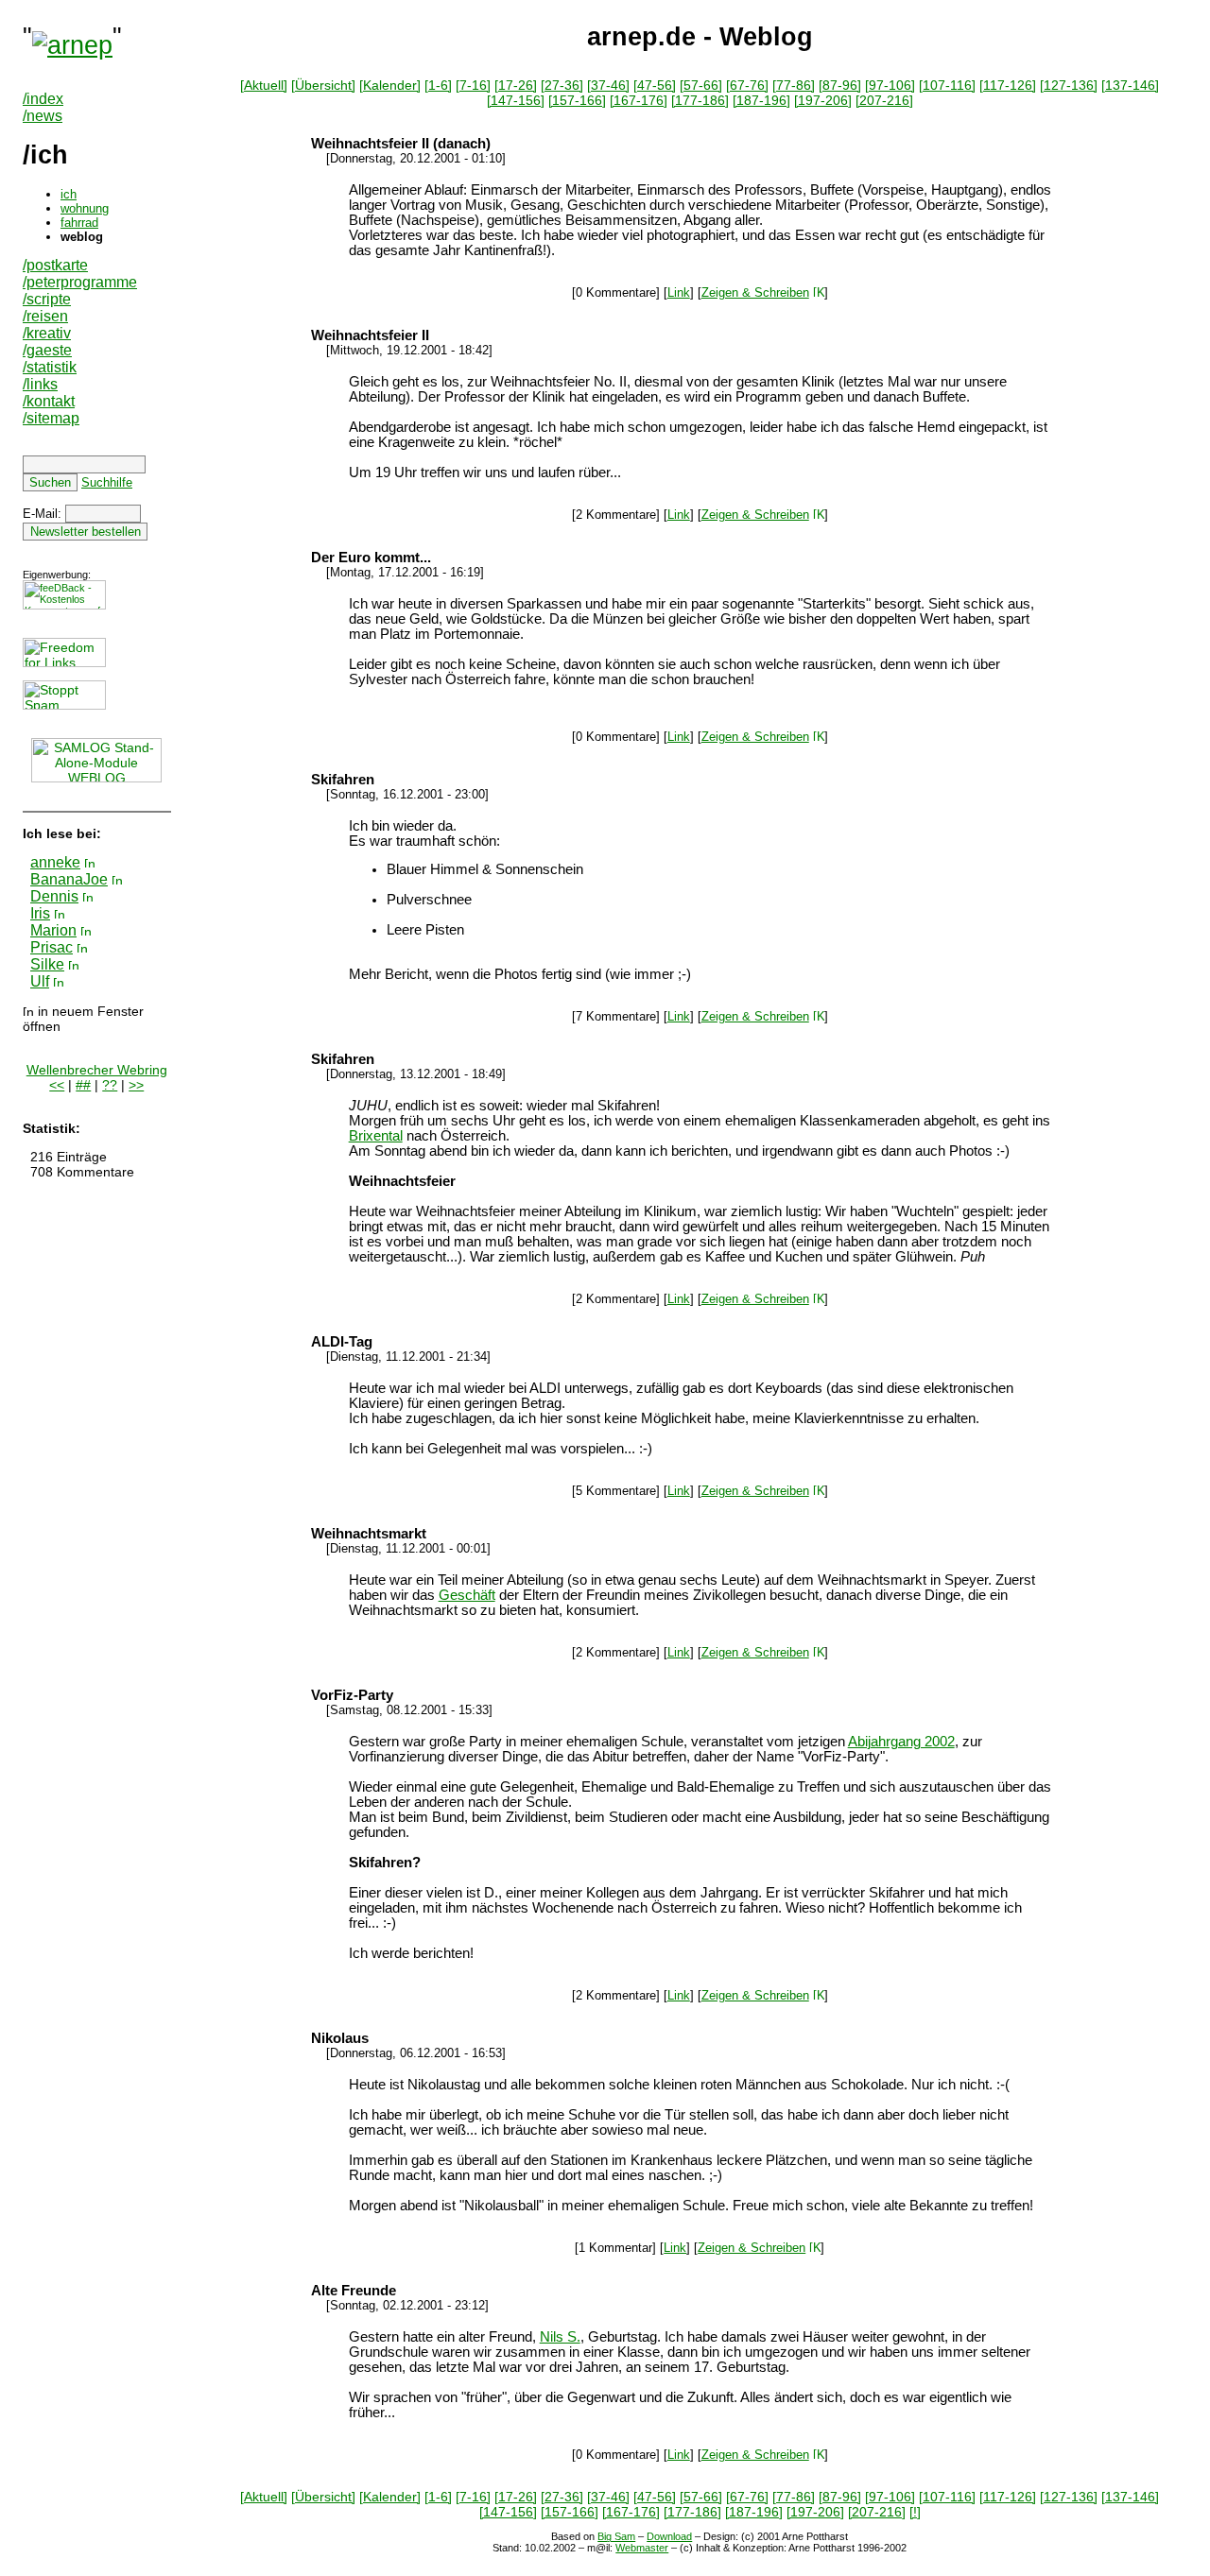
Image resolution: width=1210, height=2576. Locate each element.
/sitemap (51, 418)
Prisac (52, 947)
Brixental (376, 1136)
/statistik (50, 367)
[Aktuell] (264, 85)
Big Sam (616, 2536)
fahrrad (79, 223)
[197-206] (823, 100)
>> (136, 1085)
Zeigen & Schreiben (755, 292)
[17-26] (516, 85)
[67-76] (747, 85)
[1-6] (438, 85)
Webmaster (642, 2548)
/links (40, 384)
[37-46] (608, 85)
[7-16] (473, 85)
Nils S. (560, 2337)
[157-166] (577, 100)
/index (43, 99)
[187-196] (761, 100)
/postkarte (55, 265)
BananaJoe (69, 879)
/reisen (45, 316)
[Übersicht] (323, 85)
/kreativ (47, 333)
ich (69, 194)
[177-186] (700, 100)
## (83, 1085)
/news (43, 116)
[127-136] (1069, 85)
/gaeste (47, 350)
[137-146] (1130, 85)
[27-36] (562, 85)
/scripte (47, 299)
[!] (915, 2512)
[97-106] (890, 85)
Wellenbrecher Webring (97, 1070)
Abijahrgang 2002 (901, 1742)
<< (57, 1085)
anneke (55, 862)
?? (110, 1085)
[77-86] (794, 85)
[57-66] (701, 85)
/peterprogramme (80, 282)
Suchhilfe (107, 482)
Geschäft (467, 1595)
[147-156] (516, 100)
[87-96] (840, 85)
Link (679, 292)
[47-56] (655, 85)
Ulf (40, 981)
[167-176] (639, 100)
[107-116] (947, 85)
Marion (53, 930)
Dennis (54, 896)
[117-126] (1008, 85)
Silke (47, 964)
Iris (40, 913)
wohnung (85, 208)
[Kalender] (390, 85)
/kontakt (49, 401)
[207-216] (884, 100)
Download (669, 2536)
